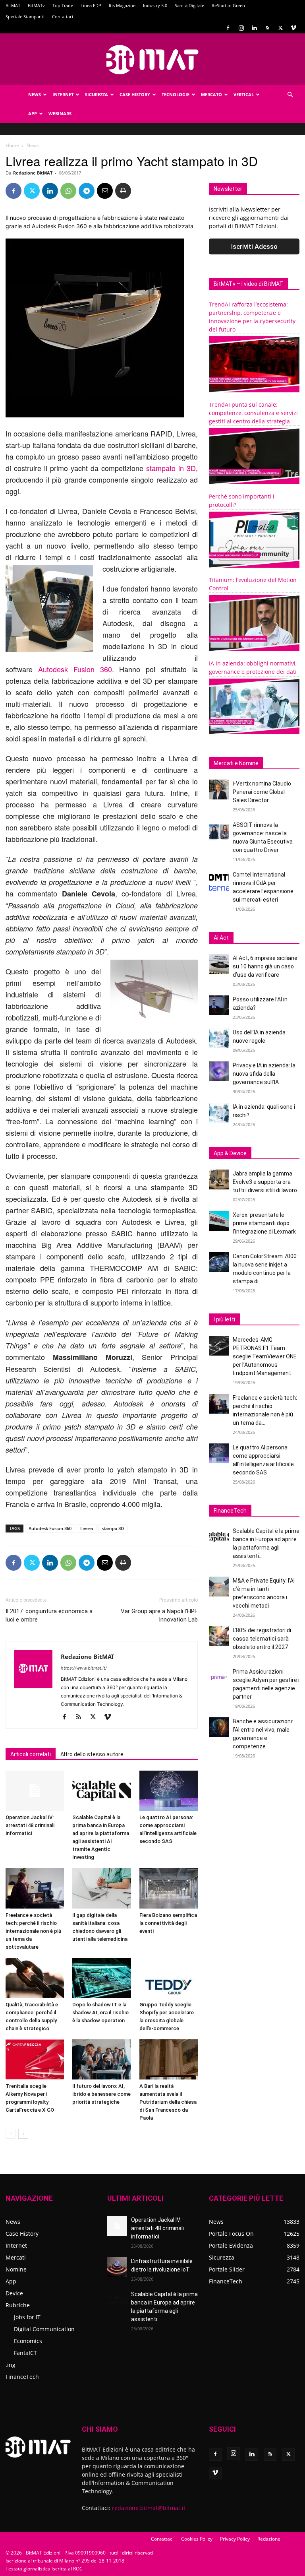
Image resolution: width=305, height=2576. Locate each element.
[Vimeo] (293, 28)
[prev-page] (11, 2134)
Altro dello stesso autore (92, 1754)
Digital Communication (44, 2329)
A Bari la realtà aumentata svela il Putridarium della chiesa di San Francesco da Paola (168, 2102)
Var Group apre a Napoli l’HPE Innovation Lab (159, 1615)
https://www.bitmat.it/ (84, 1668)
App (33, 113)
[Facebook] (228, 28)
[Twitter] (280, 28)
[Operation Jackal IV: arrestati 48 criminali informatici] (35, 1791)
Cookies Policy (197, 2539)
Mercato (211, 94)
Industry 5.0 (155, 5)
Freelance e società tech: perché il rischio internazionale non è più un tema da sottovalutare (33, 1931)
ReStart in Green (228, 5)
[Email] (105, 191)
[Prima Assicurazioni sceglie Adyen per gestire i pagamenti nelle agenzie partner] (219, 1678)
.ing (11, 2365)
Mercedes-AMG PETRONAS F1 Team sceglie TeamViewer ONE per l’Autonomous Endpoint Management (265, 1356)
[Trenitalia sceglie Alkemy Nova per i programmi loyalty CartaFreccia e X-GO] (35, 2059)
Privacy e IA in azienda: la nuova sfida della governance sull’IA (264, 1074)
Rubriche (18, 2305)
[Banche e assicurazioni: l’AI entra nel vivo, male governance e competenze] (219, 1727)
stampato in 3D (170, 468)
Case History (135, 94)
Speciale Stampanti (25, 16)
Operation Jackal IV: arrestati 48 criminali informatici (30, 1825)
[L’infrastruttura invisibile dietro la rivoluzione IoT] (117, 2267)
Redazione (269, 2539)
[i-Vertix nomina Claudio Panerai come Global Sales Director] (219, 789)
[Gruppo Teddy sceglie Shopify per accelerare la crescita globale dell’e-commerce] (169, 1978)
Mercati (16, 2257)
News (35, 94)
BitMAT (13, 5)
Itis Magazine (122, 5)
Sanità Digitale (189, 5)
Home (12, 145)
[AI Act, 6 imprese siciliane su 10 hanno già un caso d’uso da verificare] (219, 964)
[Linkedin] (254, 28)
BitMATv (36, 5)
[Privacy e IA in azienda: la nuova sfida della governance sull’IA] (219, 1071)
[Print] (123, 191)
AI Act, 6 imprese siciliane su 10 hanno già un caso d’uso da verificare (265, 966)
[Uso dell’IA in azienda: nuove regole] (219, 1038)
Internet (63, 94)
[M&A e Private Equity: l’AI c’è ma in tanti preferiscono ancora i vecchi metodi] (219, 1587)
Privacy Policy (235, 2539)
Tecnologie (176, 94)
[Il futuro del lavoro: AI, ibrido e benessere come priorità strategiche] (101, 2059)
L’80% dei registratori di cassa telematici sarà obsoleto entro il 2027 (262, 1639)
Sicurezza (97, 94)
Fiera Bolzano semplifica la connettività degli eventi (168, 1923)
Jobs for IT (27, 2317)
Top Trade (63, 5)
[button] (290, 95)
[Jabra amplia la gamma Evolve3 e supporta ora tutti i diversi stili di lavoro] (219, 1179)
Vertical (244, 94)
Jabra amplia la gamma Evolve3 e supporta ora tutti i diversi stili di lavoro (265, 1182)
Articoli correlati (31, 1754)
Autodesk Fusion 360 (75, 669)
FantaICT (25, 2353)
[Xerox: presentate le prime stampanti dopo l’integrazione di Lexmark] (219, 1221)
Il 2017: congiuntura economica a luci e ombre (49, 1615)
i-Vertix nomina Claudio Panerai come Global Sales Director (262, 792)
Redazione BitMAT (33, 173)
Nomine (16, 2269)
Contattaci (63, 16)
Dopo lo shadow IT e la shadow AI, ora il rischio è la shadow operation (100, 2012)
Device (14, 2293)
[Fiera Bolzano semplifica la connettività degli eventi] (169, 1888)
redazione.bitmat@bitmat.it (149, 2508)
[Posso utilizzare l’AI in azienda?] (219, 1005)
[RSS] (267, 28)
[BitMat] (152, 60)
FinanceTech (22, 2377)
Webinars (60, 113)
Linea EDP (91, 5)
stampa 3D (113, 1528)
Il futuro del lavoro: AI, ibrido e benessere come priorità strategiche (101, 2094)
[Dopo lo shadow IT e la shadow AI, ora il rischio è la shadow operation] (101, 1978)
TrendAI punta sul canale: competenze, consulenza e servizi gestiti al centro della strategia (253, 413)
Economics (28, 2341)
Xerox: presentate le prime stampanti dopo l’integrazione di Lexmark (264, 1223)
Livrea (87, 1528)
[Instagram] (241, 28)
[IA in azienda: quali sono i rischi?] (219, 1113)
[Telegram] (87, 191)
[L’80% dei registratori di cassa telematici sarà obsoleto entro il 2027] (219, 1636)
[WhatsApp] (68, 191)
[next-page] (23, 2134)
